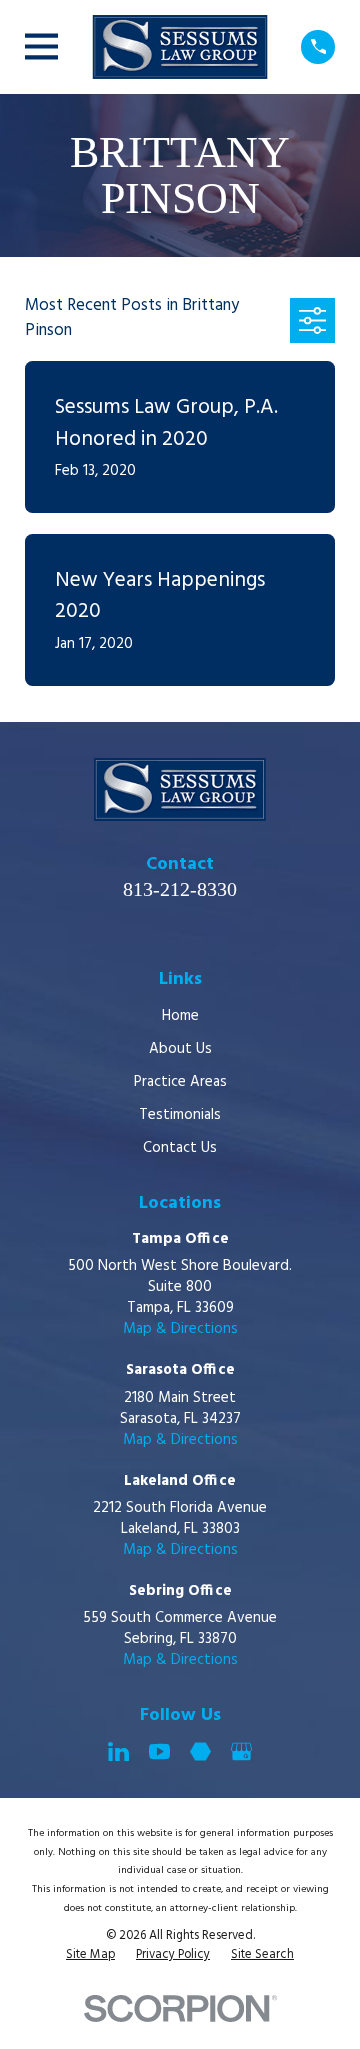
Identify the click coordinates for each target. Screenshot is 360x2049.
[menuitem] (90, 1956)
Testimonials (180, 1115)
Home (180, 1016)
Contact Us (180, 1148)
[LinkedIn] (118, 1751)
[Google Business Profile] (241, 1751)
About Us (180, 1049)
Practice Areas (180, 1082)
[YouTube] (159, 1751)
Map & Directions (180, 1329)
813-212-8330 (180, 889)
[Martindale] (200, 1751)
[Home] (180, 47)
